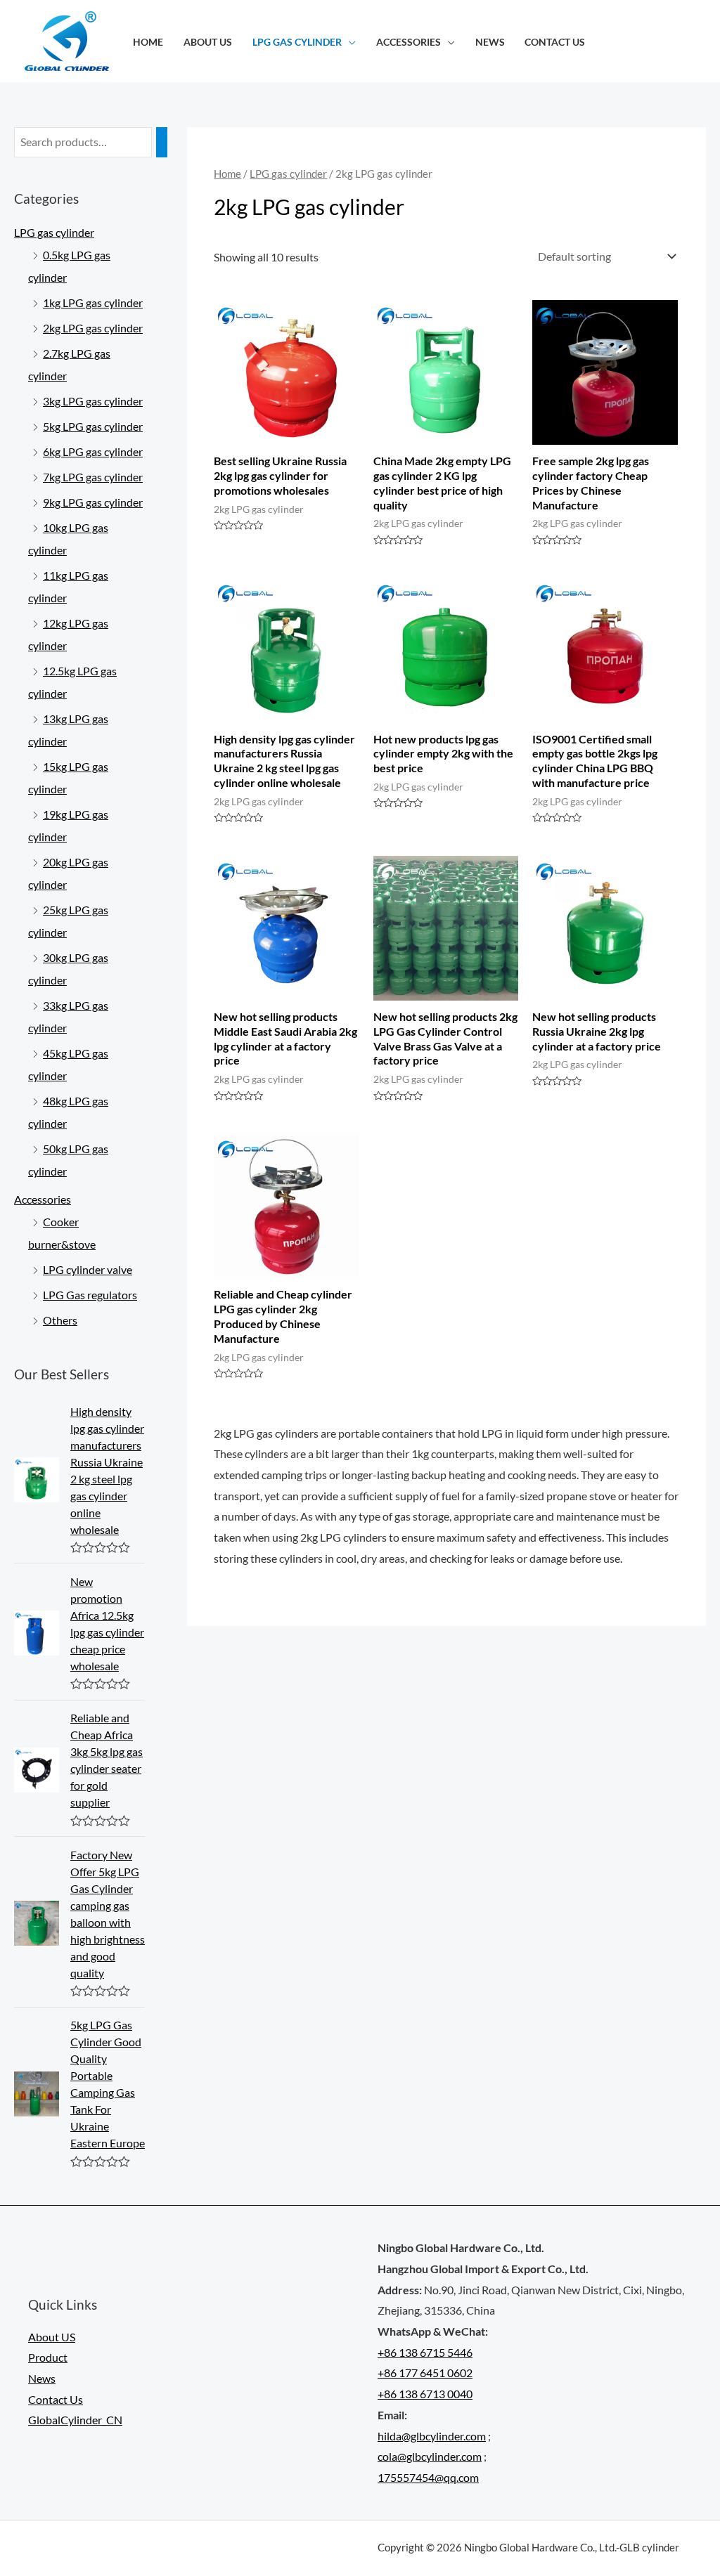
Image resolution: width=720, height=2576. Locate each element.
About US (208, 42)
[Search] (162, 142)
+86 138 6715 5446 (425, 2352)
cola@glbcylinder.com (430, 2456)
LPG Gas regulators (90, 1295)
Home (148, 42)
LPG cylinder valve (88, 1269)
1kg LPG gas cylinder (93, 303)
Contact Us (555, 42)
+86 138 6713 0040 (425, 2394)
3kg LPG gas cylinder (93, 401)
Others (60, 1320)
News (490, 42)
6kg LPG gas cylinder (93, 451)
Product (48, 2357)
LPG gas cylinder (297, 42)
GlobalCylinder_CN (75, 2420)
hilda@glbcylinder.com (432, 2436)
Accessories (409, 42)
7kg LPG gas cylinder (93, 477)
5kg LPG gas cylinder (93, 426)
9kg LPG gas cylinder (93, 502)
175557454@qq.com (428, 2477)
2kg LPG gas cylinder (93, 328)
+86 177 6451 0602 (425, 2373)
